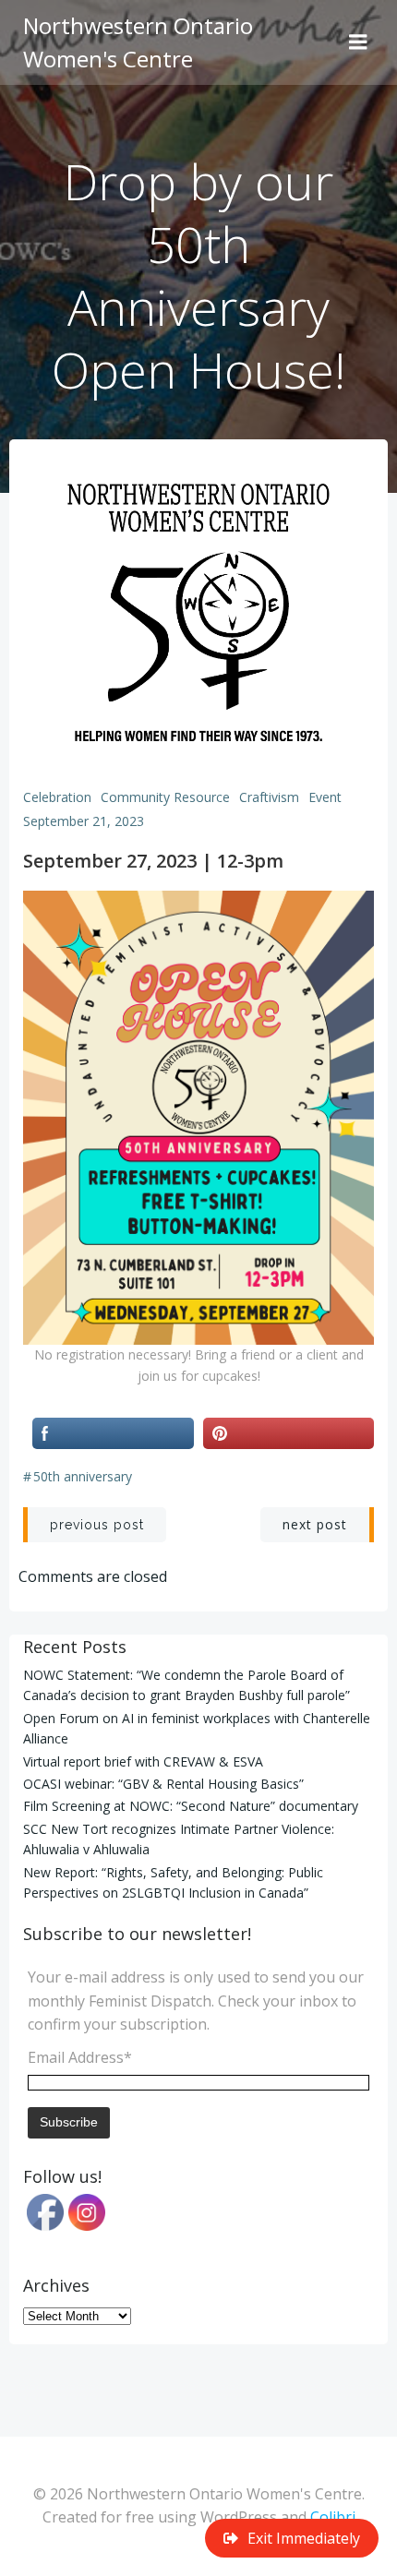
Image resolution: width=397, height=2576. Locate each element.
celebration (57, 797)
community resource (165, 797)
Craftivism (269, 797)
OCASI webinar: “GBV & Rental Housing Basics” (163, 1784)
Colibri (333, 2517)
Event (325, 797)
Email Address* (80, 2057)
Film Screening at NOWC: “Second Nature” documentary (191, 1806)
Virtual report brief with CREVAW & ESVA (143, 1761)
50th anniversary (83, 1476)
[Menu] (358, 42)
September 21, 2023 (84, 821)
